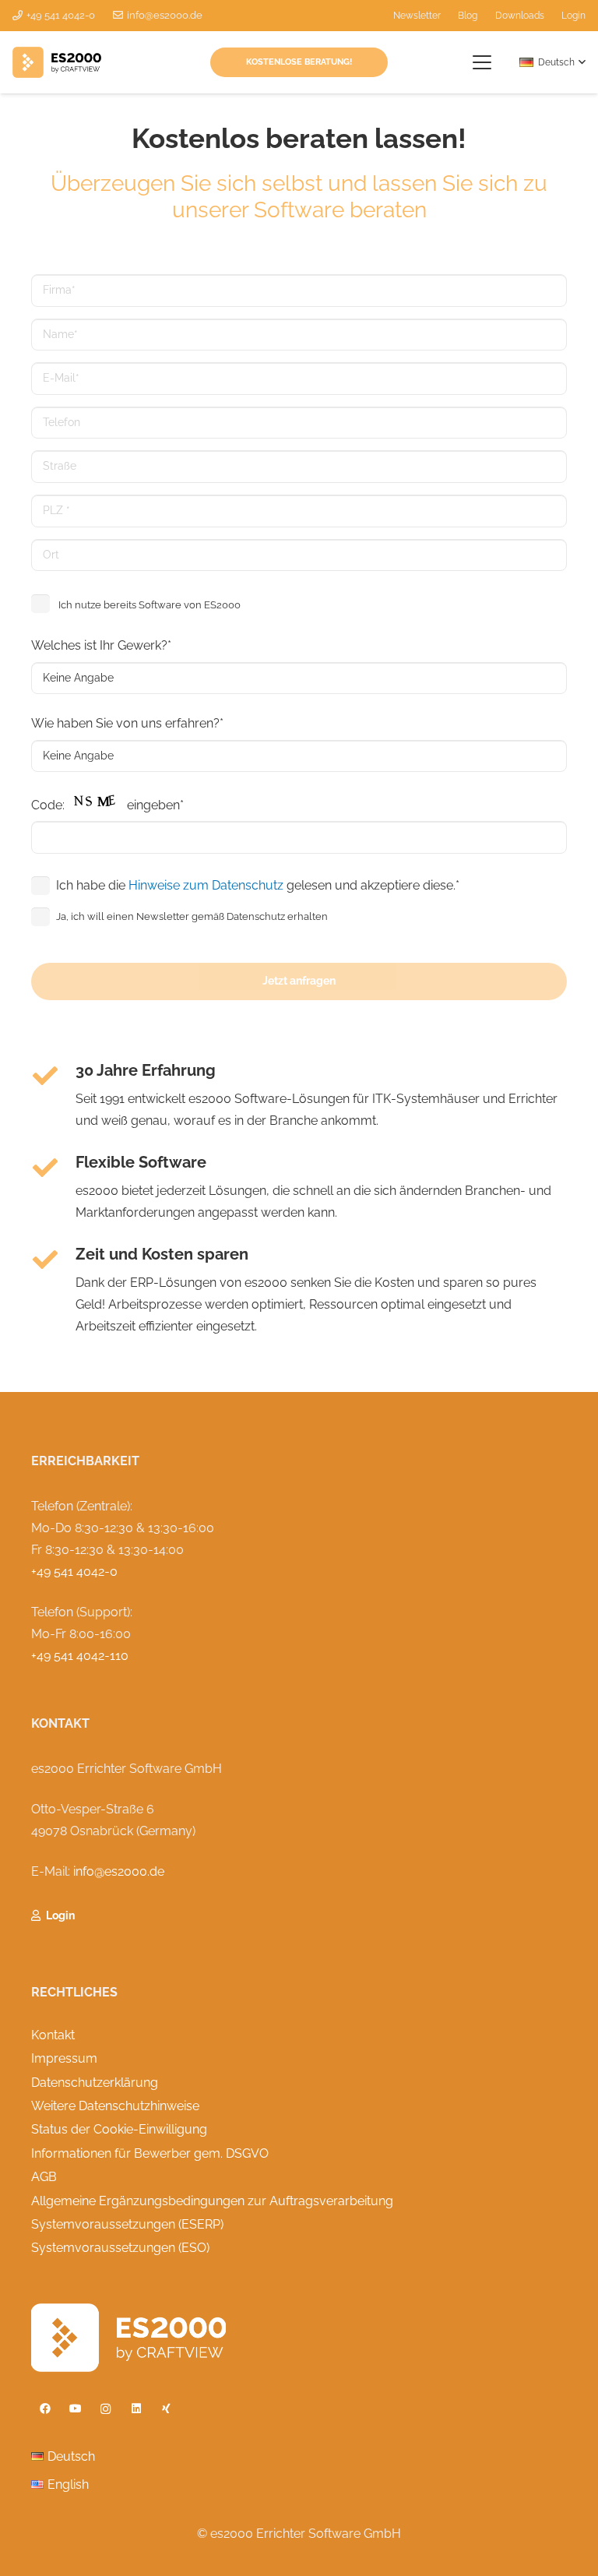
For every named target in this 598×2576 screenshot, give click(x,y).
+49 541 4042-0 (74, 1572)
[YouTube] (75, 2409)
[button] (483, 62)
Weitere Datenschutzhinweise (115, 2106)
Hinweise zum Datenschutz (206, 885)
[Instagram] (106, 2409)
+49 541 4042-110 (80, 1656)
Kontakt (53, 2035)
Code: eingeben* (107, 805)
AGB (44, 2177)
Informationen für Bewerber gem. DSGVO (150, 2153)
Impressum (64, 2058)
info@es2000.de (119, 1871)
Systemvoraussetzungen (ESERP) (127, 2224)
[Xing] (166, 2409)
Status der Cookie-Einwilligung (119, 2129)
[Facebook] (45, 2409)
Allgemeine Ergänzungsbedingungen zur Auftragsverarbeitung (212, 2201)
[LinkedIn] (136, 2409)
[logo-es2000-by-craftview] (57, 62)
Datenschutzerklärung (95, 2083)
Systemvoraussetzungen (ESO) (120, 2248)
